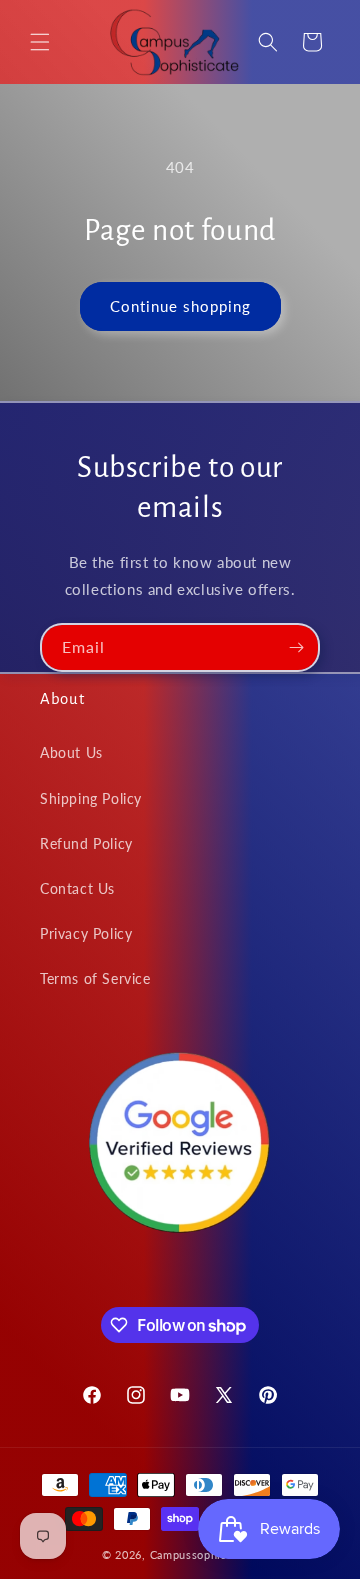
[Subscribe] (296, 647)
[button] (40, 42)
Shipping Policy (91, 798)
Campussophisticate (204, 1554)
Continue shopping (180, 306)
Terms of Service (95, 978)
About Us (71, 752)
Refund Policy (86, 843)
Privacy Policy (86, 933)
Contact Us (77, 888)
